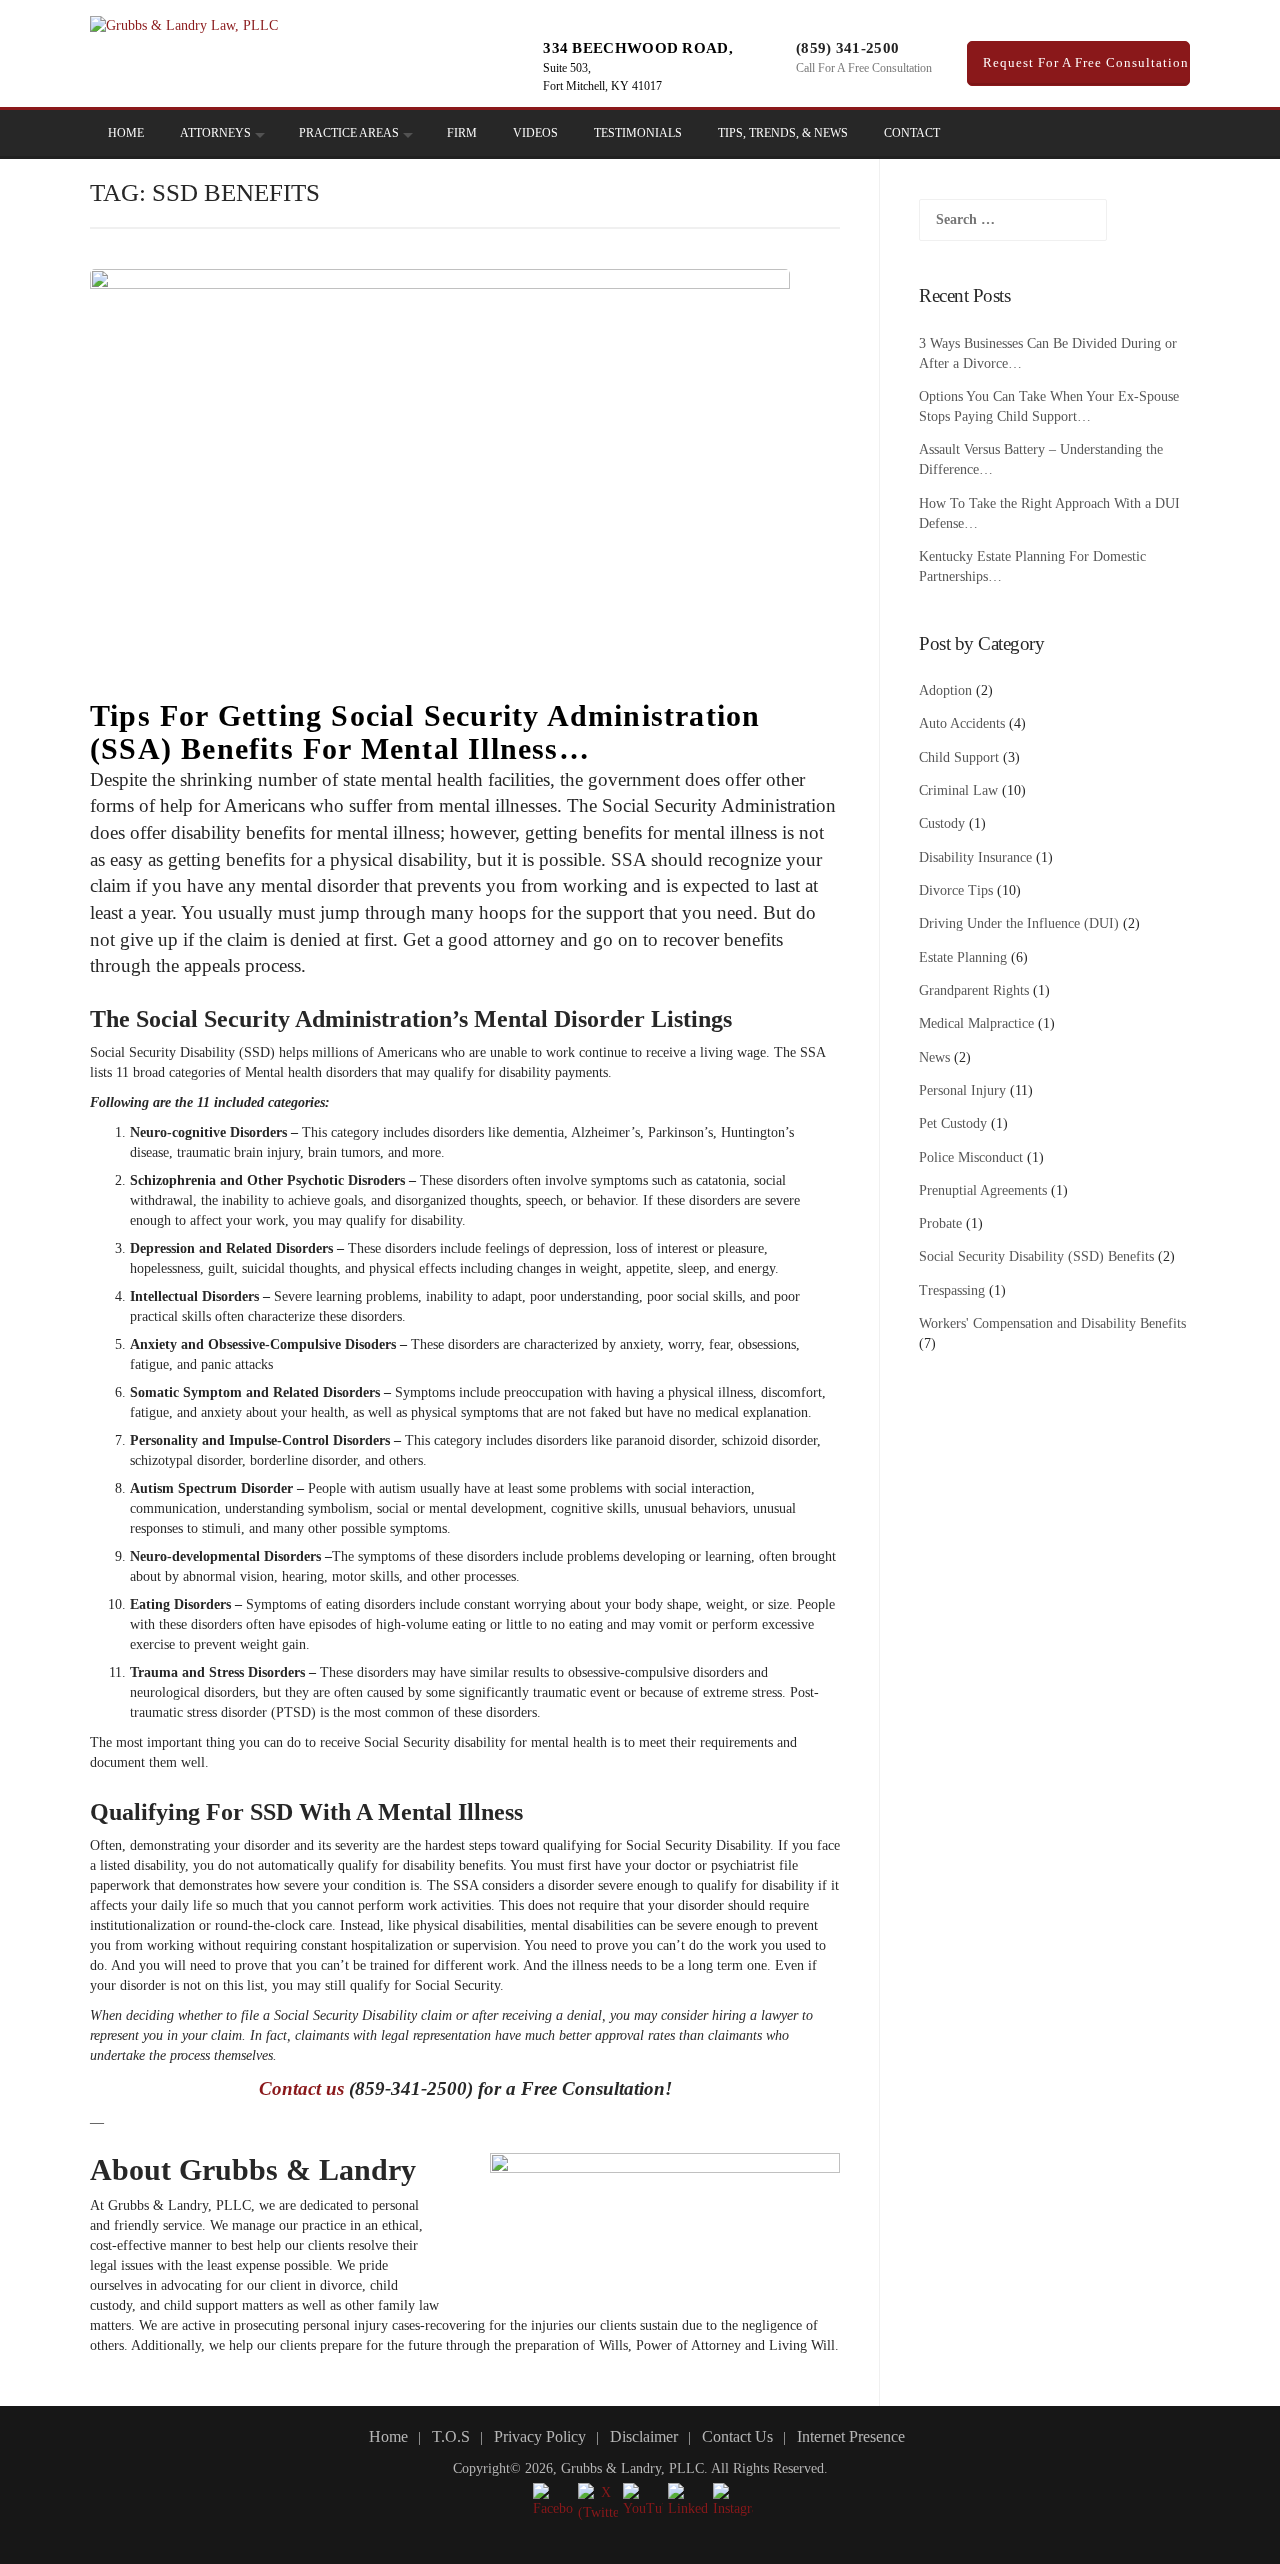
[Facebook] (1035, 134)
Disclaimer (644, 2436)
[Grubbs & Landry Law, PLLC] (184, 24)
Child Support (959, 757)
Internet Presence (851, 2436)
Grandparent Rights (974, 990)
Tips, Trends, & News (783, 133)
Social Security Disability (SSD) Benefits (1036, 1256)
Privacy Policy (540, 2436)
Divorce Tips (956, 890)
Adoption (945, 690)
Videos (535, 133)
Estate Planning (963, 957)
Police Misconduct (971, 1157)
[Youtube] (1119, 134)
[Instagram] (1091, 134)
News (934, 1057)
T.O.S (451, 2436)
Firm (462, 133)
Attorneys (215, 133)
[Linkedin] (1063, 134)
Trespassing (952, 1290)
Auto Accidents (962, 723)
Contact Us (737, 2436)
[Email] (1147, 134)
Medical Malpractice (976, 1023)
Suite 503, (567, 68)
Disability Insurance (975, 857)
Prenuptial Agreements (983, 1190)
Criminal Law (958, 790)
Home (126, 133)
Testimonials (638, 133)
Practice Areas (349, 133)
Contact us (301, 2088)
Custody (942, 823)
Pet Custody (953, 1123)
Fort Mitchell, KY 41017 (602, 86)
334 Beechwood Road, (638, 48)
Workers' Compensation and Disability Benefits (1052, 1323)
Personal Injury (962, 1090)
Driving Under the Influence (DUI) (1019, 923)
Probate (940, 1223)
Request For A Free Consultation (1084, 62)
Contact (912, 133)
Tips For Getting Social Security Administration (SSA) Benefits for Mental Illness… (425, 732)
